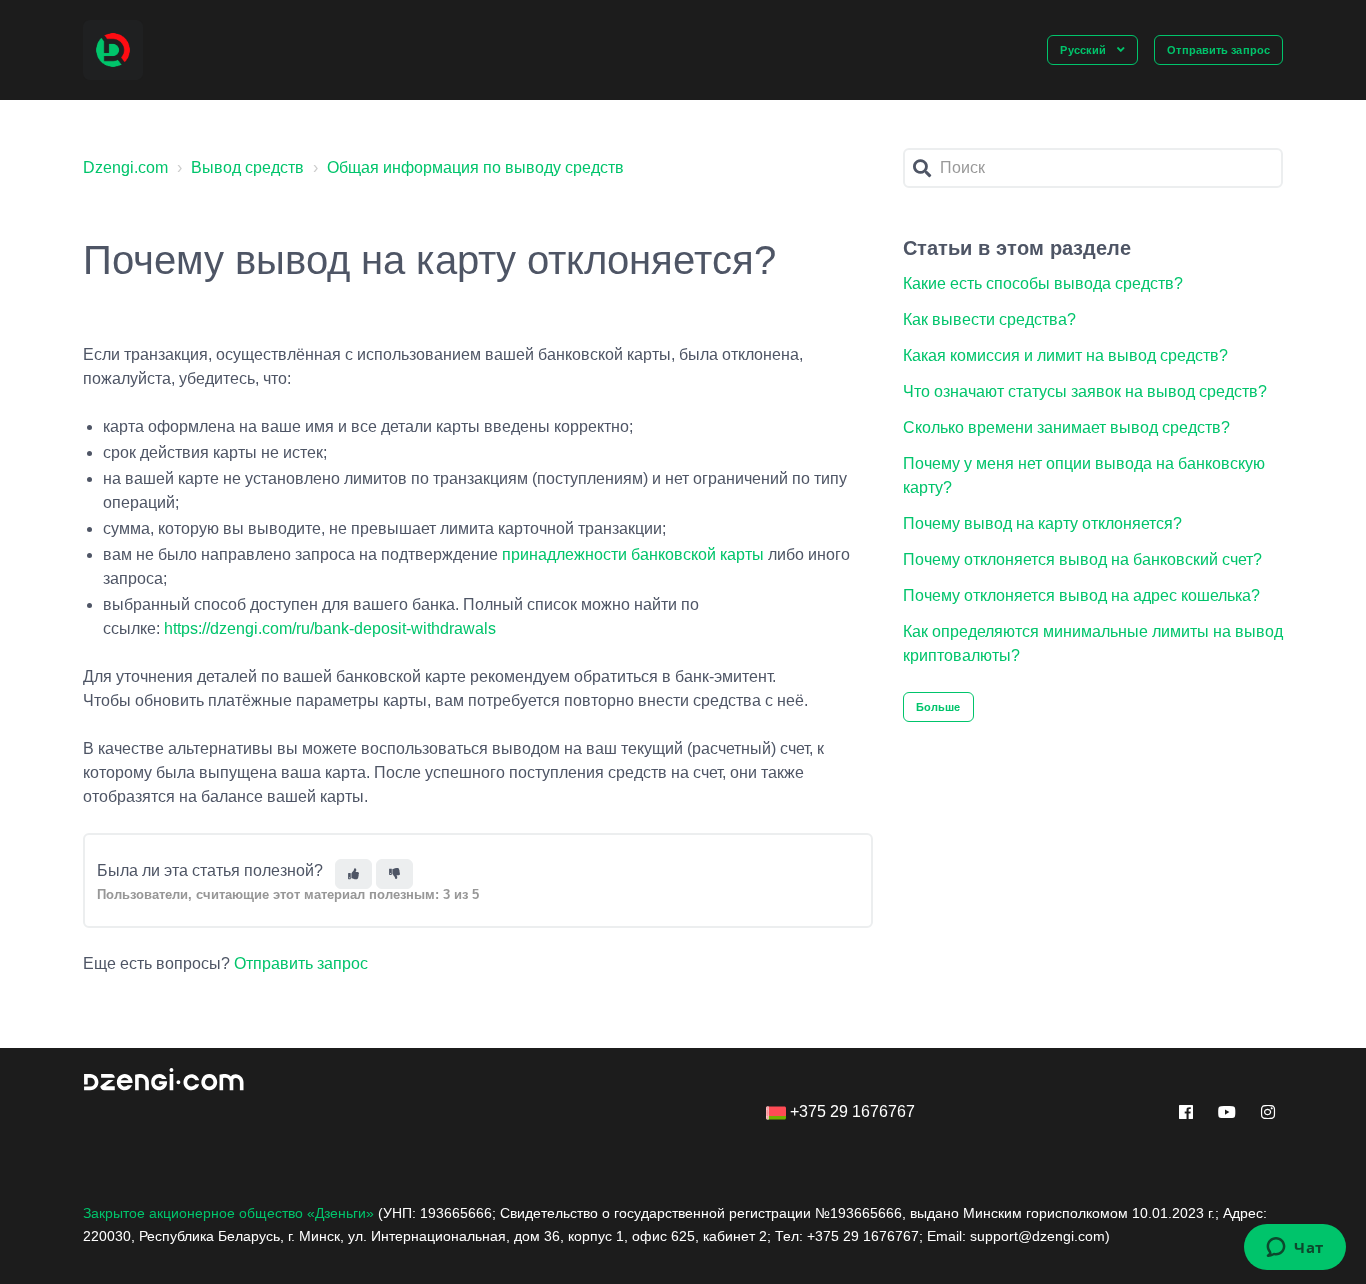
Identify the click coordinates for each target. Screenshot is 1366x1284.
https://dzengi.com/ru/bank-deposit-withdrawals (330, 628)
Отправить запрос (1218, 50)
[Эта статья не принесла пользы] (394, 874)
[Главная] (113, 50)
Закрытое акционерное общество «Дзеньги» (228, 1213)
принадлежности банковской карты (635, 554)
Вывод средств (247, 167)
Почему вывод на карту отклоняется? (1042, 523)
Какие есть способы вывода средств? (1043, 283)
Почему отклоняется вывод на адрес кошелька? (1081, 595)
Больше (938, 707)
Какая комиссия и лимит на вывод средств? (1065, 355)
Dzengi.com (125, 167)
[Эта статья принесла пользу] (353, 874)
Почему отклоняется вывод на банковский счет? (1082, 559)
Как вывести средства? (989, 319)
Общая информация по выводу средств (475, 167)
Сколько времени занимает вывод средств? (1066, 427)
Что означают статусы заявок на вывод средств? (1085, 391)
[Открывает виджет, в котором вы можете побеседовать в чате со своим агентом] (1295, 1249)
